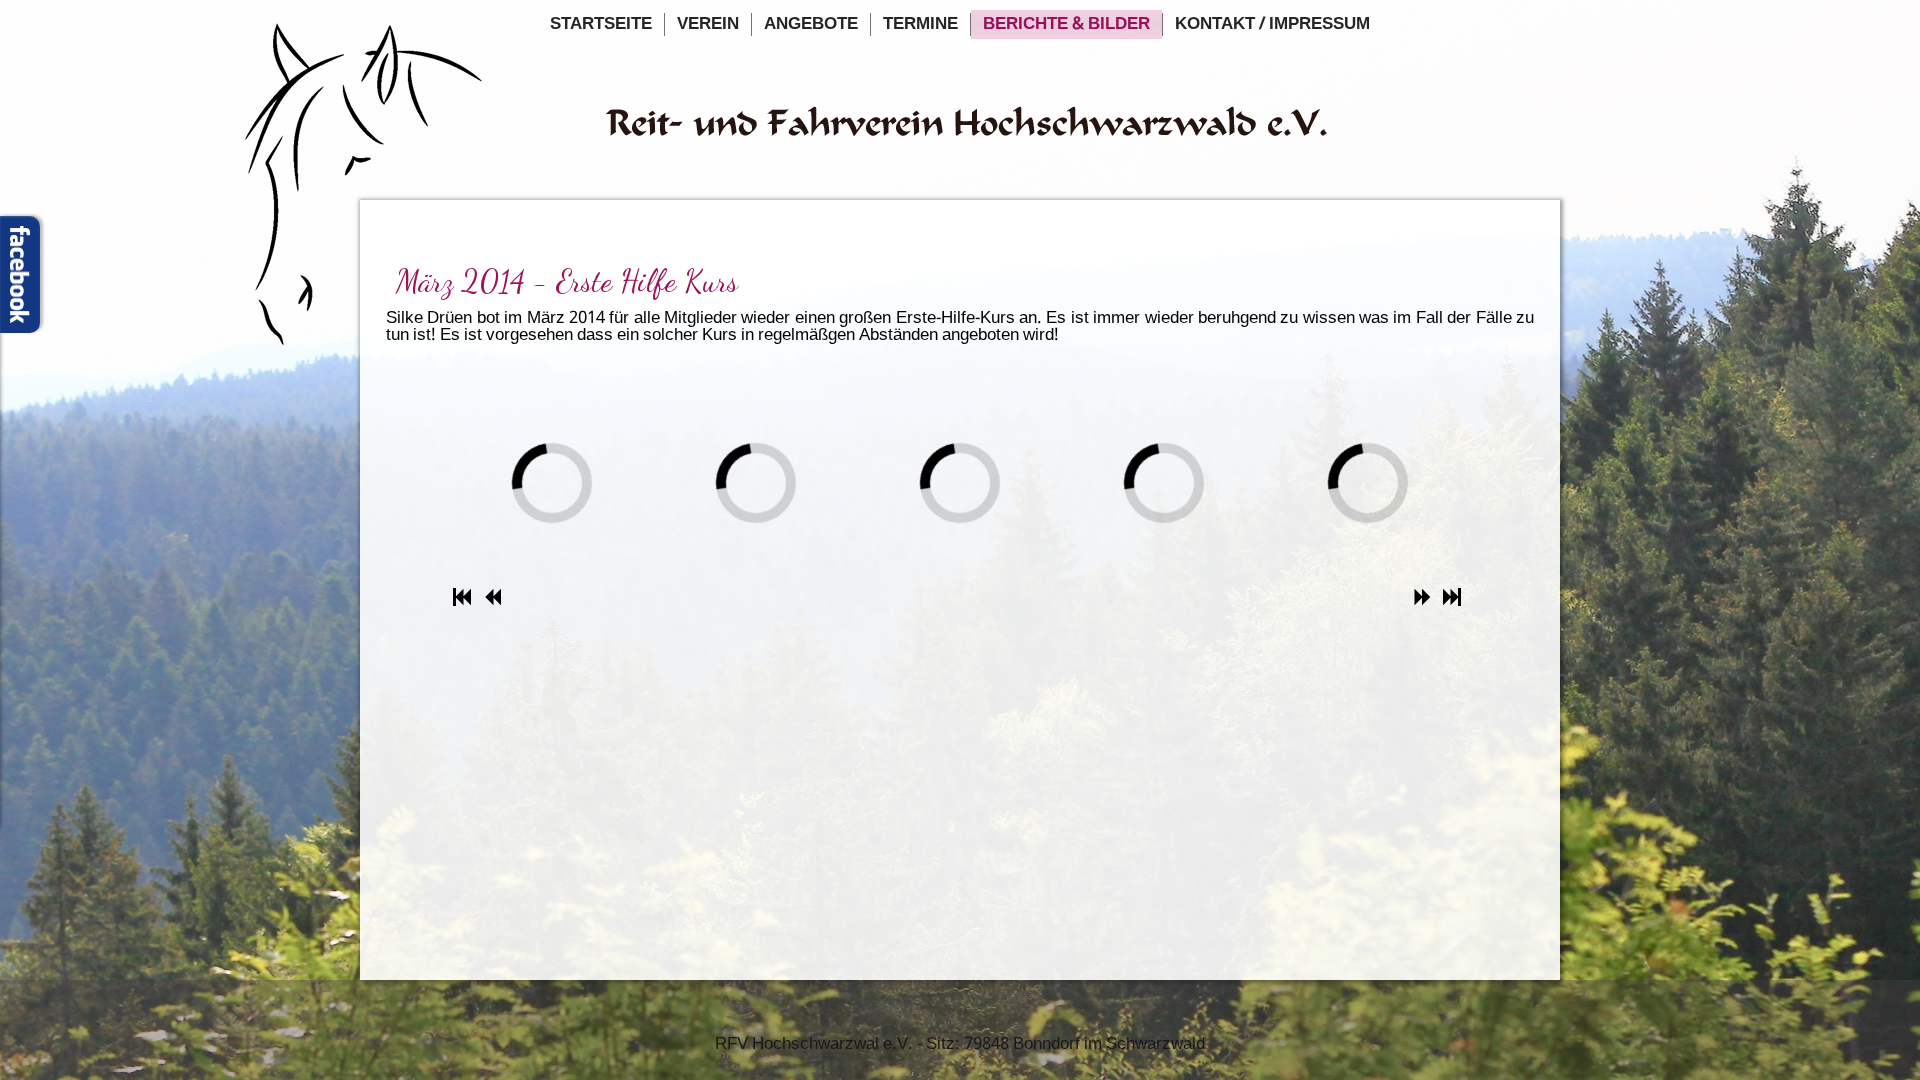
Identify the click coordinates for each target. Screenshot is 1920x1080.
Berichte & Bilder (1066, 24)
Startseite (601, 24)
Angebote (811, 24)
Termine (920, 24)
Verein (708, 24)
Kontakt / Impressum (1272, 24)
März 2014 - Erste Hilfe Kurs (567, 281)
